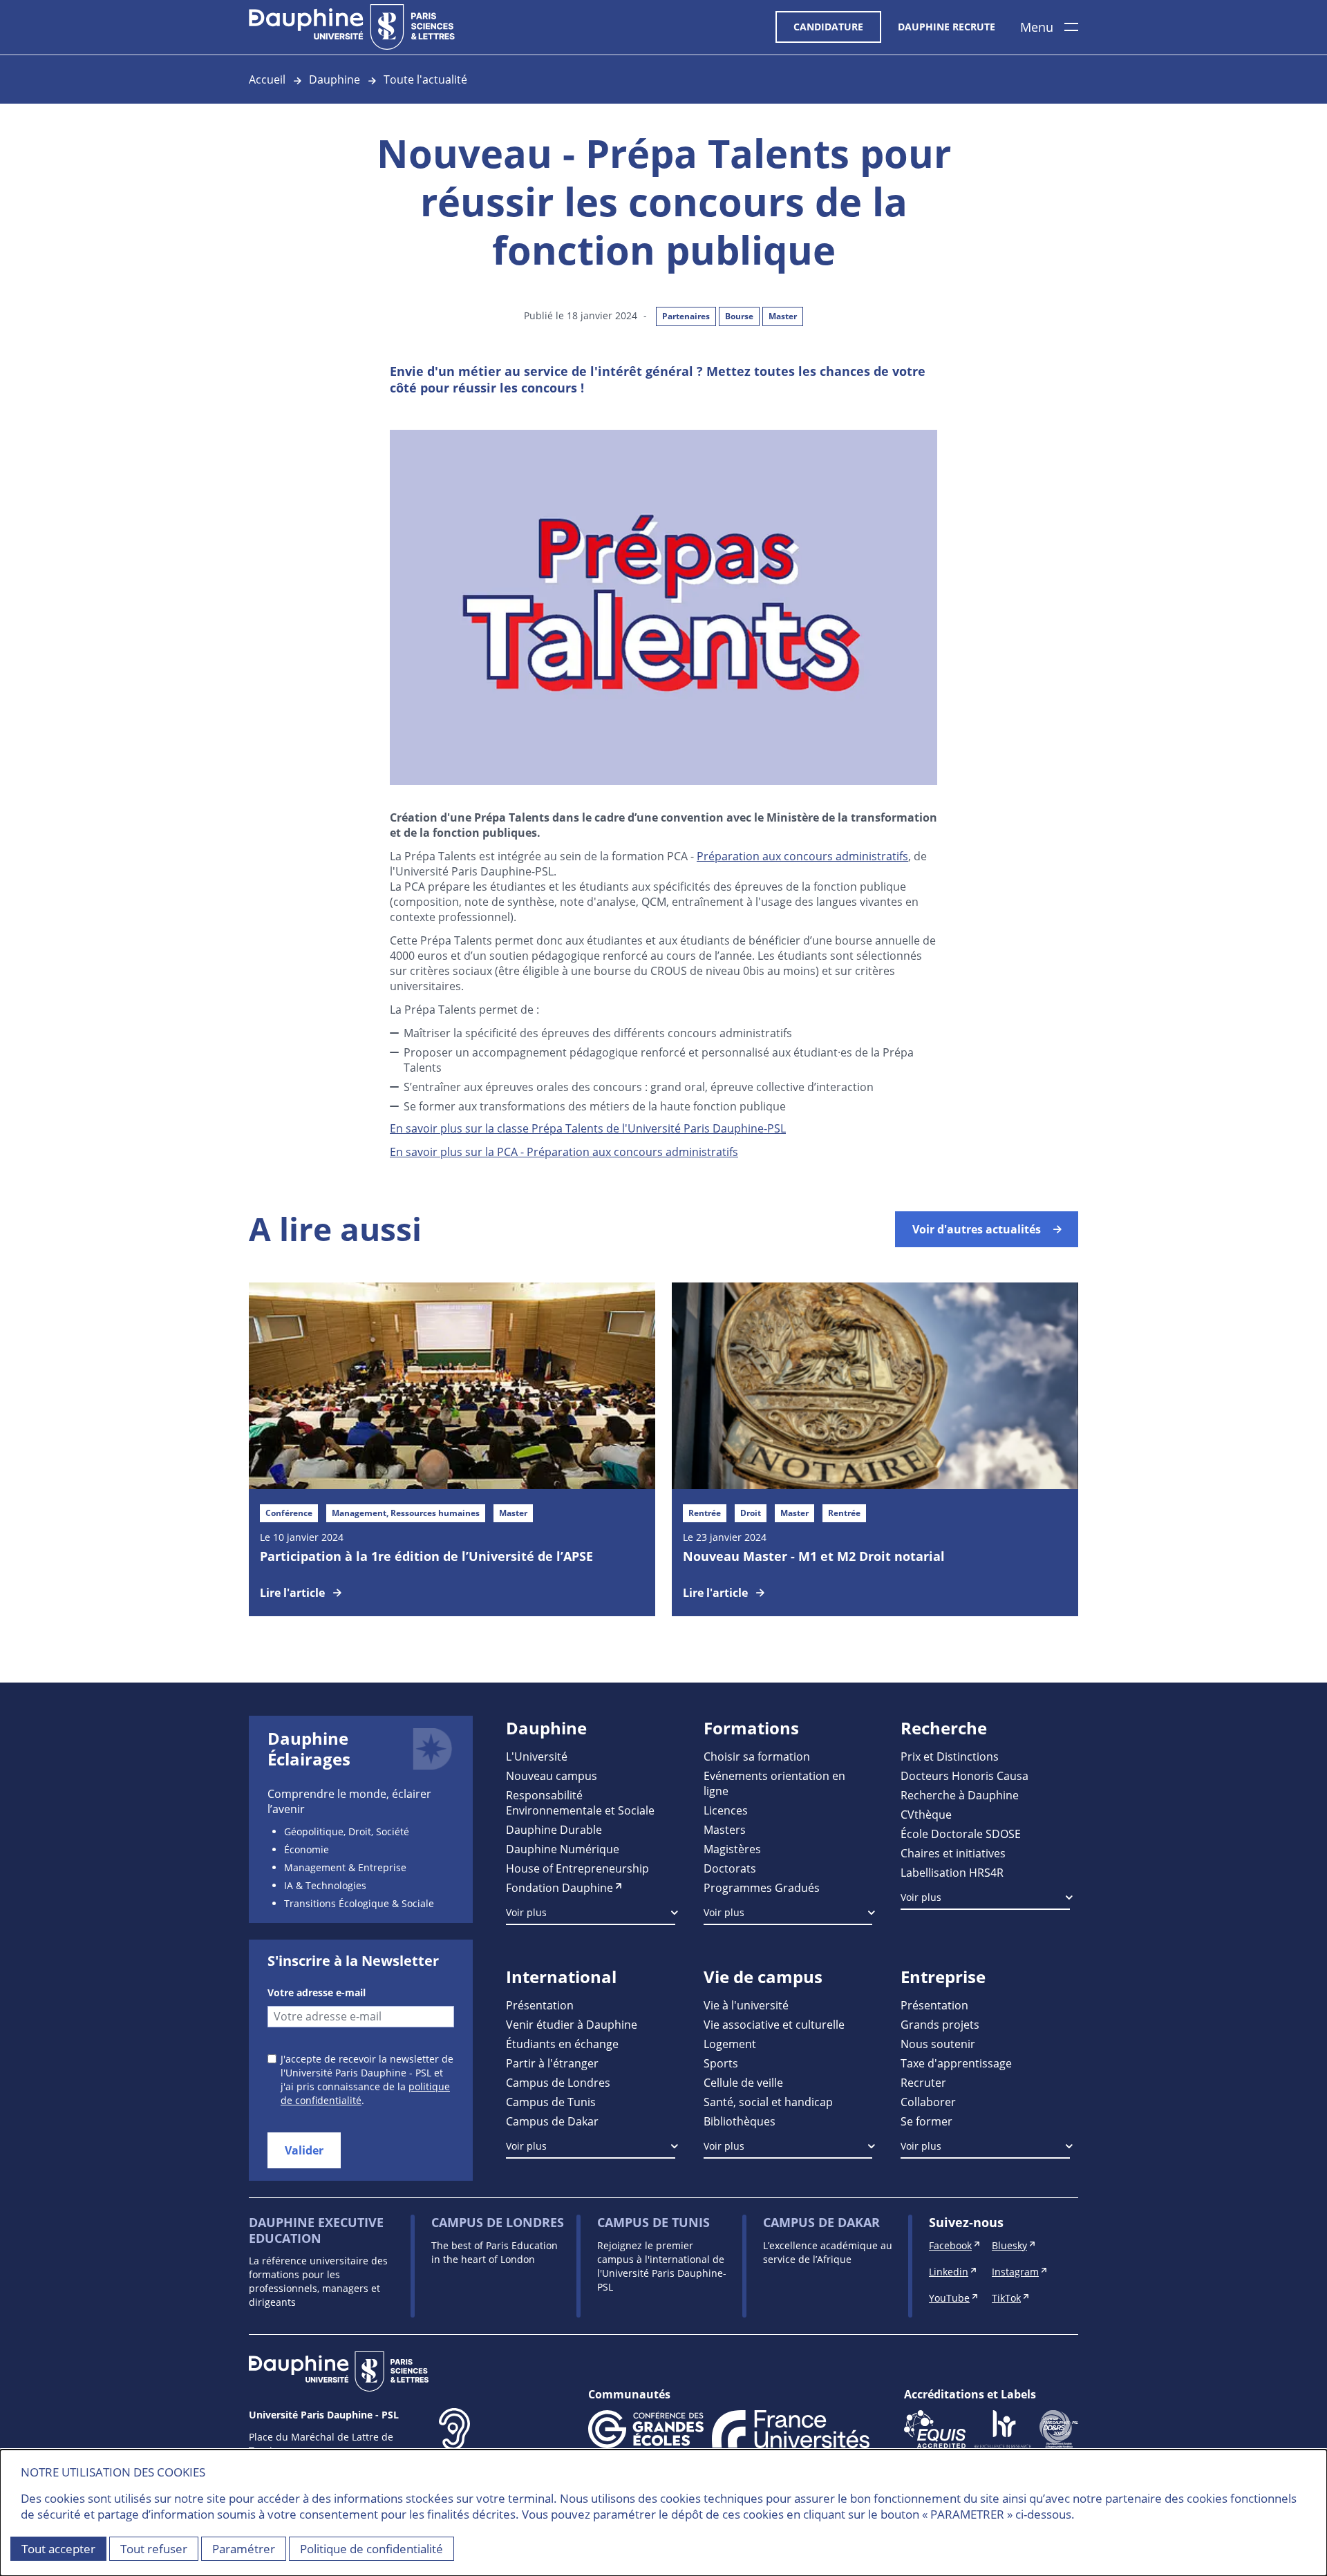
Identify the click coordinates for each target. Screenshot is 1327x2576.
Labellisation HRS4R (952, 1872)
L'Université (537, 1756)
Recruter (923, 2082)
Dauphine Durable (554, 1829)
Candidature (828, 27)
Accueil (267, 79)
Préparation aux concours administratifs (802, 856)
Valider (304, 2150)
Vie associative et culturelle (774, 2024)
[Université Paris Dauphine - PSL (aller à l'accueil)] (352, 27)
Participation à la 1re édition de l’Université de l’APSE (426, 1556)
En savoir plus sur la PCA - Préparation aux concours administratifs (564, 1152)
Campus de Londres (558, 2082)
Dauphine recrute (947, 27)
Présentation (540, 2005)
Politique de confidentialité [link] (371, 2549)
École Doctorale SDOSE (961, 1834)
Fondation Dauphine (559, 1887)
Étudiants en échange (562, 2044)
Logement (730, 2044)
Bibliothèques (740, 2121)
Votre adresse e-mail (317, 1992)
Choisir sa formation (757, 1756)
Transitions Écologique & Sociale (359, 1903)
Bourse (739, 316)
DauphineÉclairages (309, 1749)
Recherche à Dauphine (960, 1795)
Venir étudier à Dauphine (572, 2024)
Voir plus (526, 1912)
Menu (1037, 27)
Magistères (732, 1849)
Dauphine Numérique (563, 1849)
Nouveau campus (552, 1775)
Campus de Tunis (551, 2102)
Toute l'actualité (425, 79)
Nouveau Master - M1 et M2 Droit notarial (814, 1556)
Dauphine (335, 79)
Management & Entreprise (345, 1867)
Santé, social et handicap (768, 2102)
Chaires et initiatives (953, 1853)
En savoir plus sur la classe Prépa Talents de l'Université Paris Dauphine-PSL (588, 1128)
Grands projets (940, 2024)
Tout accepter (58, 2549)
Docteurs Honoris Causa (964, 1775)
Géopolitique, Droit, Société (347, 1831)
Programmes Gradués (762, 1887)
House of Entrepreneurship (577, 1868)
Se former (926, 2121)
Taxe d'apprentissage (956, 2063)
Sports (721, 2063)
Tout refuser (154, 2549)
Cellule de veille (743, 2082)
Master (783, 316)
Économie (307, 1849)
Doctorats (730, 1868)
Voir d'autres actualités (977, 1229)
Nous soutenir (938, 2044)
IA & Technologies (325, 1885)
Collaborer (928, 2102)
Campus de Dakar (552, 2121)
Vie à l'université (746, 2005)
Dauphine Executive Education (316, 2230)
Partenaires (686, 316)
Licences (726, 1810)
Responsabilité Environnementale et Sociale (580, 1802)
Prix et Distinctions (950, 1756)
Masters (725, 1829)
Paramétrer (244, 2549)
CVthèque (926, 1814)
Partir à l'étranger (552, 2063)
